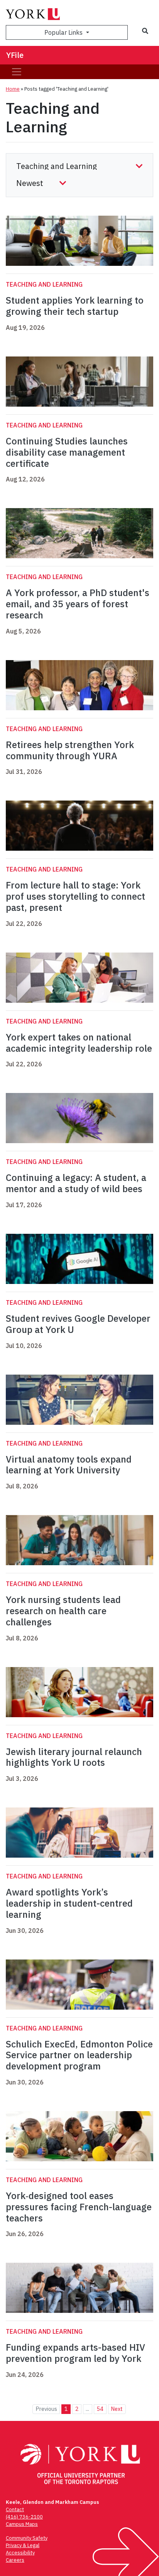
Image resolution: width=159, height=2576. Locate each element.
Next (117, 2409)
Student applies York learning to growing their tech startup (75, 306)
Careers (15, 2560)
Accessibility (20, 2553)
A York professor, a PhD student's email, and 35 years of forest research (78, 604)
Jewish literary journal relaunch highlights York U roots (74, 1757)
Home (13, 89)
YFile (15, 55)
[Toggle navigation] (17, 72)
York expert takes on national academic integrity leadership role (79, 1043)
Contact (15, 2509)
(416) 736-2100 (24, 2517)
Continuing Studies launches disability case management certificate (67, 452)
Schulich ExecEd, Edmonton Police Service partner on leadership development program (79, 2055)
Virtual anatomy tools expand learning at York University (69, 1465)
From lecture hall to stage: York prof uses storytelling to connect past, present (75, 896)
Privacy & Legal (23, 2545)
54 (100, 2409)
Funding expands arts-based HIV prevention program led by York (75, 2353)
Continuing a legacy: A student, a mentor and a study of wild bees (76, 1183)
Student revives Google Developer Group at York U (78, 1324)
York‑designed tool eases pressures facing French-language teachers (79, 2207)
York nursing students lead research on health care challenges (63, 1611)
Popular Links (64, 32)
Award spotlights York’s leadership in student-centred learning (69, 1903)
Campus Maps (22, 2524)
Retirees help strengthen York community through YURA (70, 750)
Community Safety (27, 2538)
